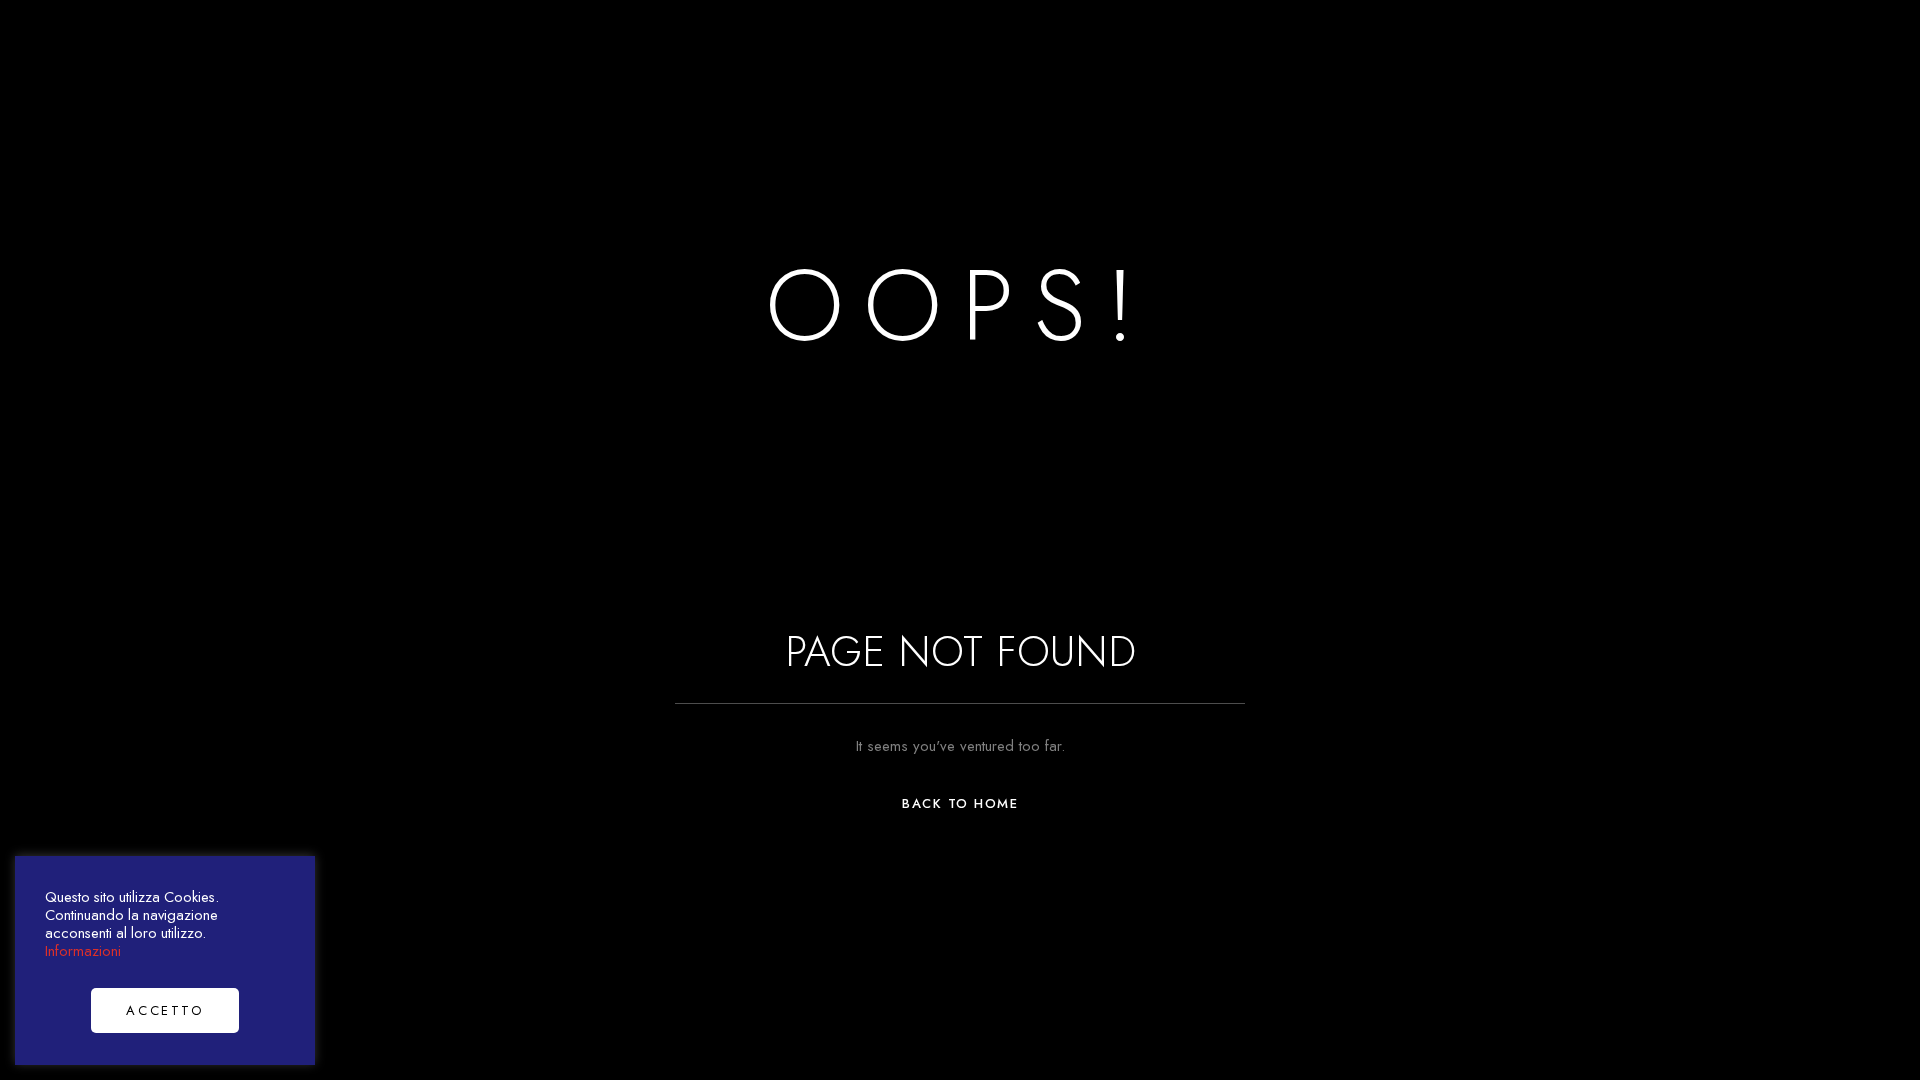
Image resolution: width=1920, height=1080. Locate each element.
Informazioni (83, 950)
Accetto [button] (164, 1010)
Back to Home (960, 803)
